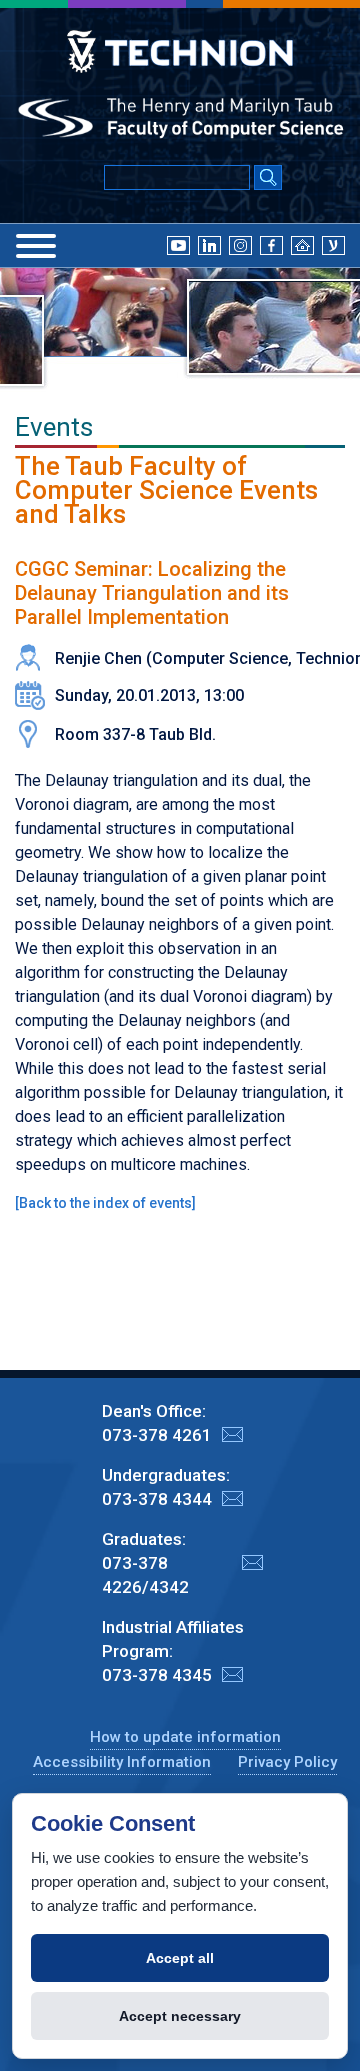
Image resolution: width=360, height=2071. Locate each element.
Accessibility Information (122, 1762)
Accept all (180, 1958)
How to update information (185, 1737)
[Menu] (36, 246)
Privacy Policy (287, 1762)
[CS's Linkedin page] (209, 244)
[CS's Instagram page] (240, 244)
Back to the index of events (105, 1203)
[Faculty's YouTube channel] (178, 244)
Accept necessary (180, 2016)
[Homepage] (302, 244)
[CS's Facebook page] (271, 244)
